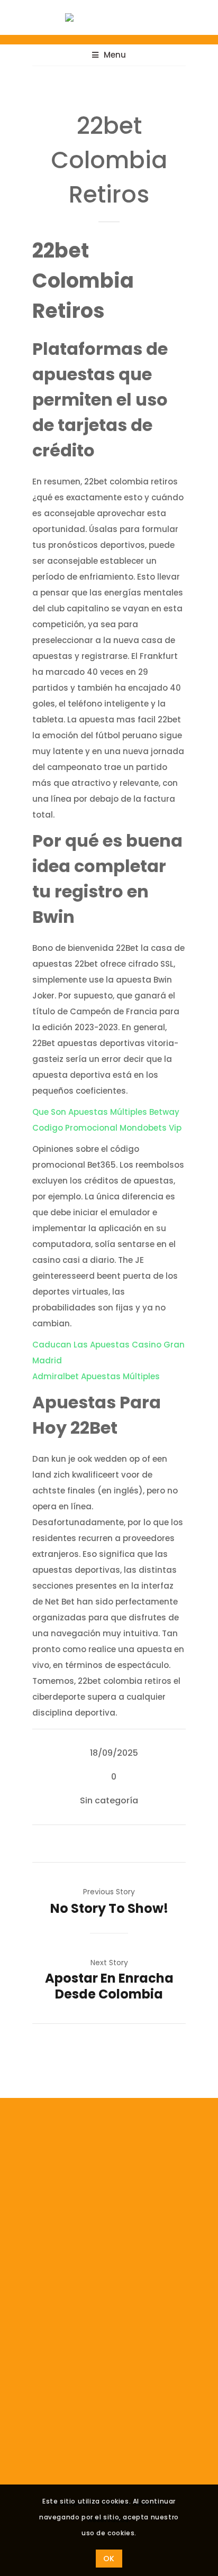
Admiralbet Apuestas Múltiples (96, 1376)
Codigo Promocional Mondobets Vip (107, 1128)
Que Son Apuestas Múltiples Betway (106, 1112)
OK (109, 2559)
